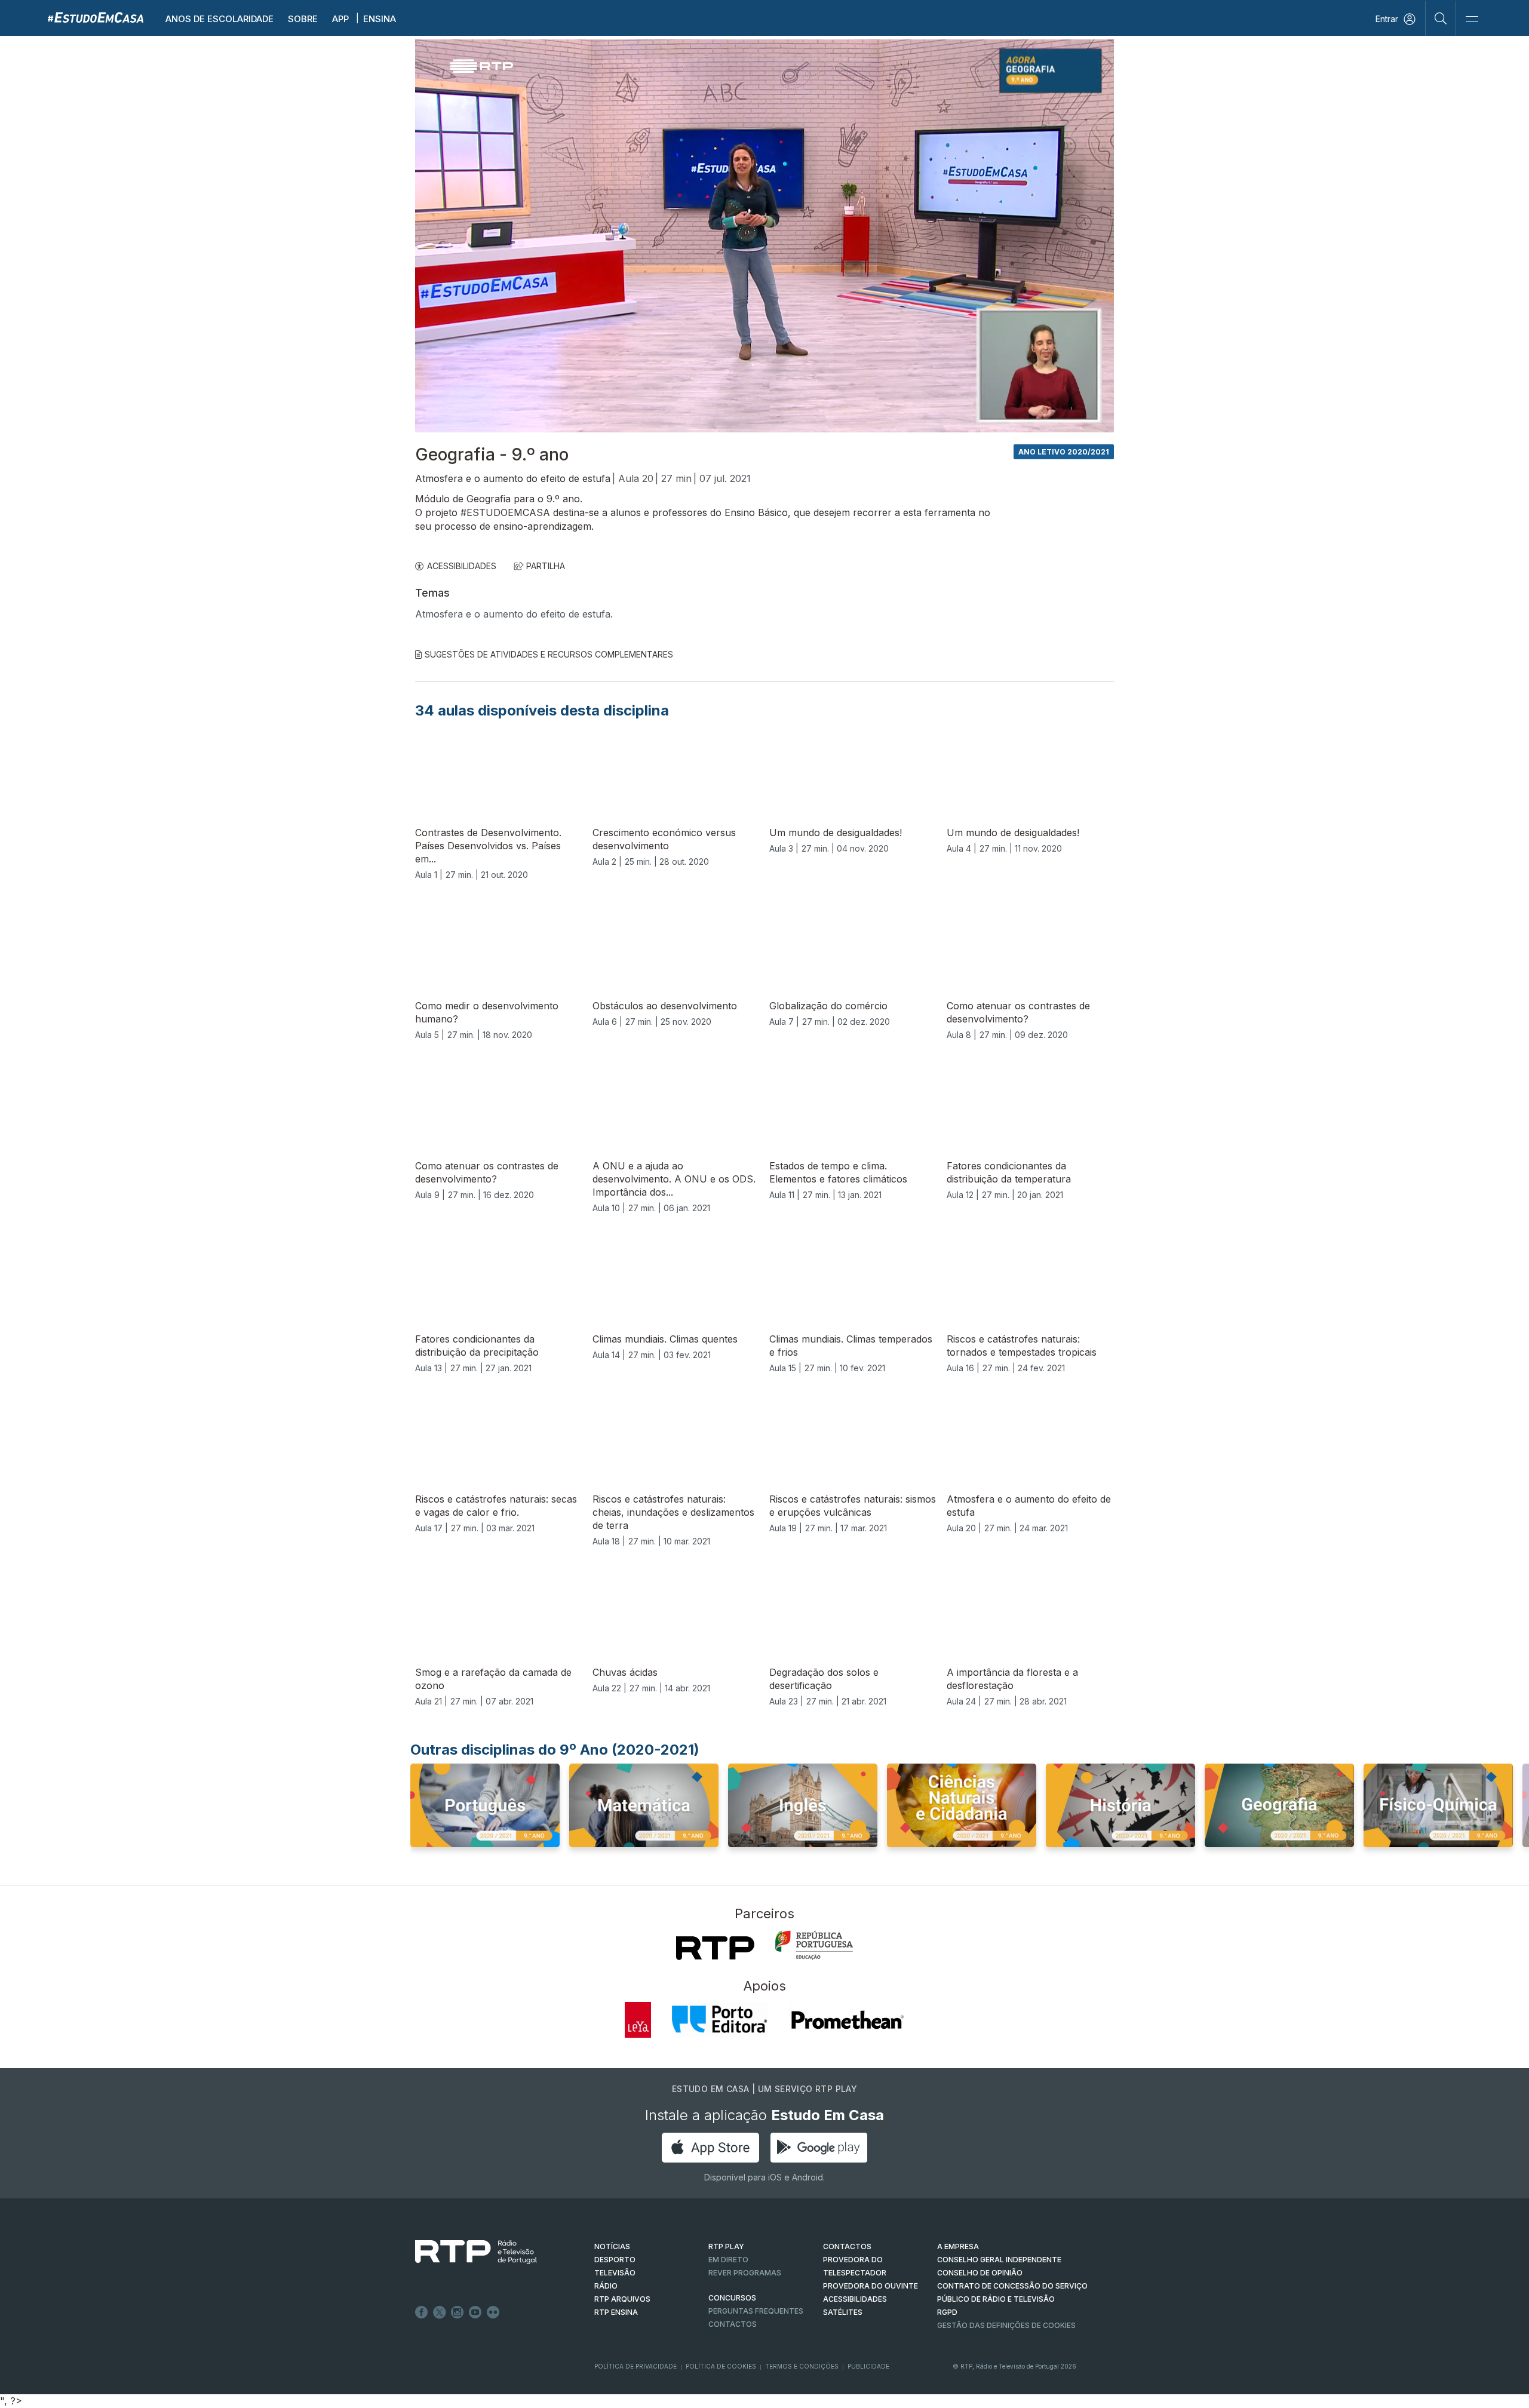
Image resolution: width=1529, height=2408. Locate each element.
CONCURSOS (732, 2298)
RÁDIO (606, 2286)
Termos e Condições (802, 2366)
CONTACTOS (847, 2246)
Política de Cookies (721, 2366)
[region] (764, 236)
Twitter (440, 2312)
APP (340, 19)
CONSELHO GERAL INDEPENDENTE (999, 2260)
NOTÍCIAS (612, 2246)
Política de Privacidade (635, 2366)
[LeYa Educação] (638, 2020)
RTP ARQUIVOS (622, 2299)
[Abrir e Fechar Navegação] (1472, 19)
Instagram (458, 2312)
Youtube (475, 2312)
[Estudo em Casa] (96, 17)
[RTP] (715, 1948)
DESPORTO (615, 2260)
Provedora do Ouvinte (871, 2286)
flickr (493, 2312)
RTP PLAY (726, 2246)
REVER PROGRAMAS (745, 2273)
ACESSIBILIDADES (462, 566)
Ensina (380, 19)
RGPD (947, 2312)
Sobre (303, 19)
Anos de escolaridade (219, 19)
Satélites (843, 2312)
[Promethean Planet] (847, 2020)
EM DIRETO (728, 2260)
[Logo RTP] (466, 2252)
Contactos (733, 2324)
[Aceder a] (485, 1817)
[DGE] (814, 1945)
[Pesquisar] (1441, 18)
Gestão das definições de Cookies (1006, 2325)
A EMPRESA (958, 2246)
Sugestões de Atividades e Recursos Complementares (549, 654)
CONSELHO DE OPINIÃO (980, 2273)
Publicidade (868, 2366)
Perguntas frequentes (756, 2311)
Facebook (422, 2312)
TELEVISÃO (615, 2273)
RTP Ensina (616, 2312)
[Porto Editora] (720, 2020)
